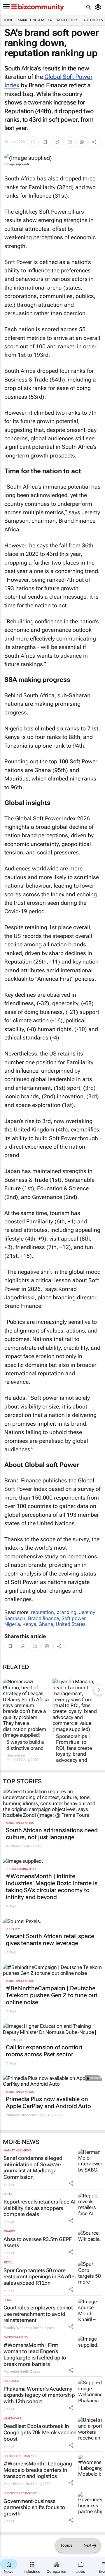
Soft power (73, 1618)
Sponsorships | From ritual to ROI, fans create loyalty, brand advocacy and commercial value (76, 1751)
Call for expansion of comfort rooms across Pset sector (44, 2051)
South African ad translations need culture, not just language (52, 1834)
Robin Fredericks (16, 2484)
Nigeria (12, 1624)
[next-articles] (99, 1690)
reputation (42, 1612)
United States (71, 1624)
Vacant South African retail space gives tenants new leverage (50, 1940)
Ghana (46, 1624)
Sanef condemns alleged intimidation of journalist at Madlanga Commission (33, 2167)
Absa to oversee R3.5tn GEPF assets (38, 2242)
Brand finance (43, 1618)
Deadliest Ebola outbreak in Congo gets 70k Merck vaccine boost (40, 2432)
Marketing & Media (35, 20)
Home (8, 20)
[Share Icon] (71, 2183)
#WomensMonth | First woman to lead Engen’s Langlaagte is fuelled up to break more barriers (35, 2355)
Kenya (29, 1624)
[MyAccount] (99, 7)
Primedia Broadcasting (24, 2115)
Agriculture (68, 20)
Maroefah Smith (16, 2371)
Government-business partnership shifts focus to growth (34, 2507)
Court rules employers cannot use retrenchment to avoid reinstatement (38, 2314)
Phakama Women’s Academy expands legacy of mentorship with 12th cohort (39, 2395)
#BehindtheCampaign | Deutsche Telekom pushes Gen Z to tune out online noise (52, 1995)
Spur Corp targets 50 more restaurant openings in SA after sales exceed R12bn (40, 2277)
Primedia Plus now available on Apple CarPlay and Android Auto (48, 2103)
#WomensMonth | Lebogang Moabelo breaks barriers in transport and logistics (38, 2470)
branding (66, 1612)
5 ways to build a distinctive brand (25, 1745)
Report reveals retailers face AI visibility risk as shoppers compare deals (40, 2208)
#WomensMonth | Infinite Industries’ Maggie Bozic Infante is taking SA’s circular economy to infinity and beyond (52, 1887)
